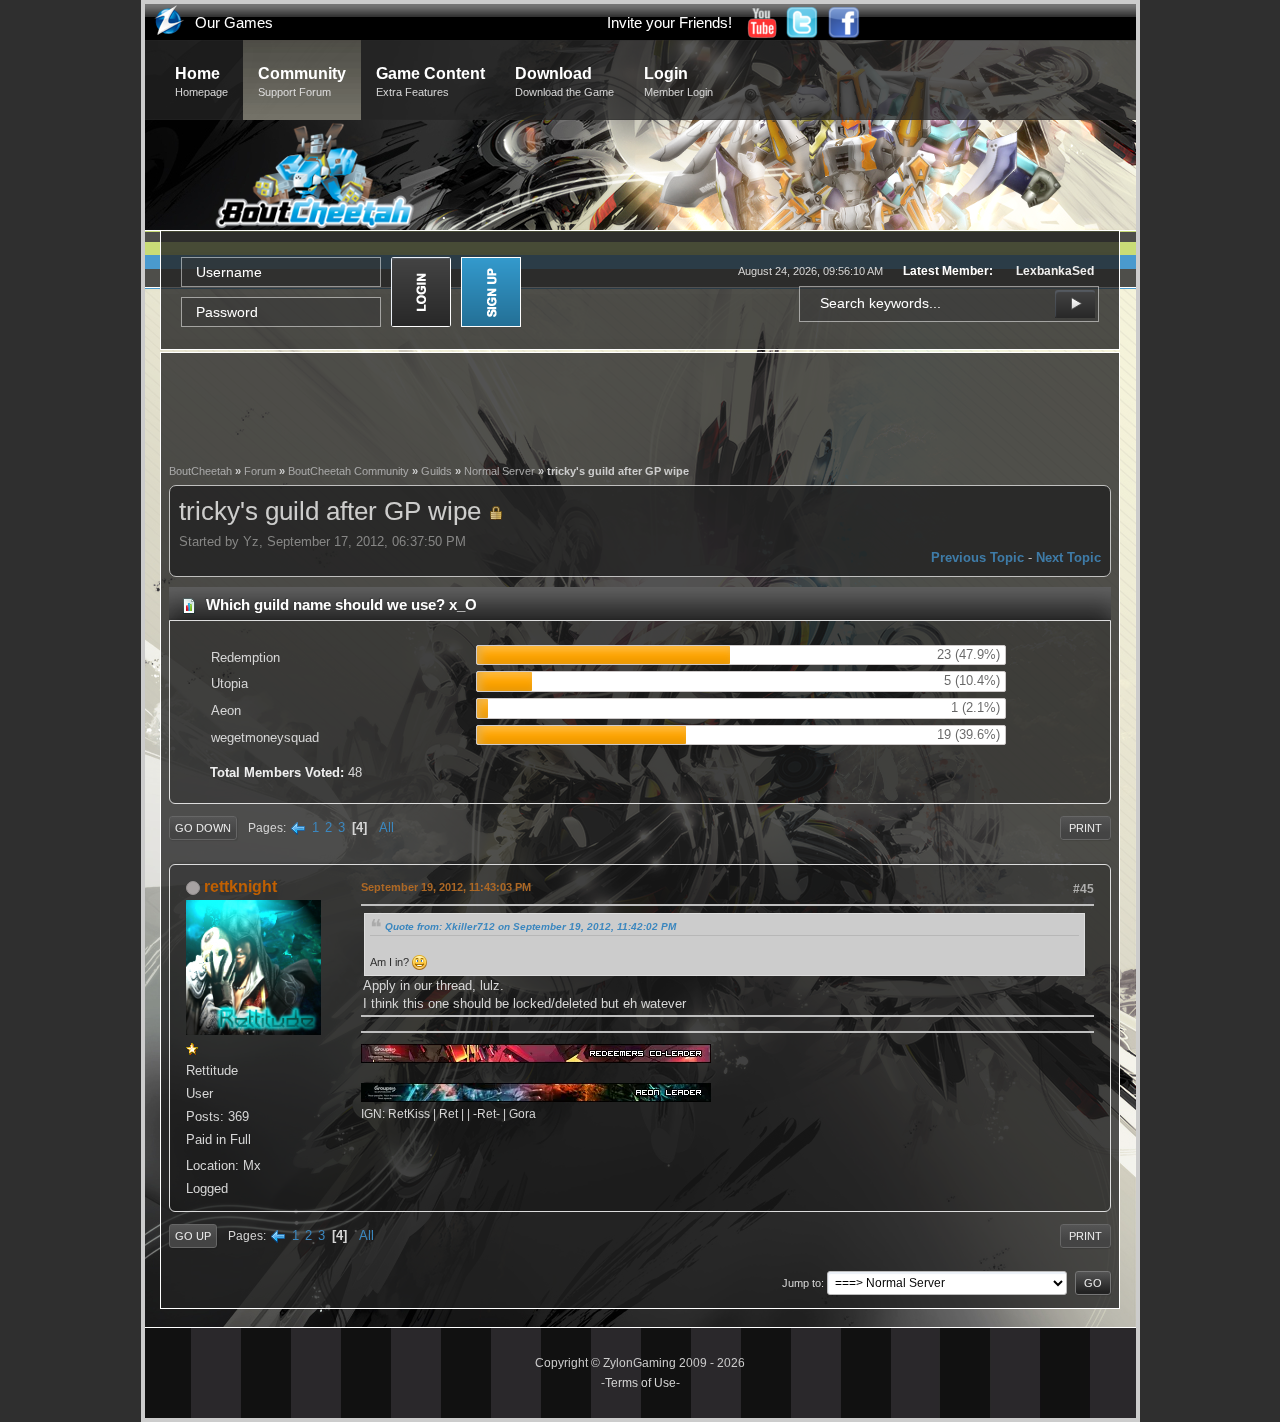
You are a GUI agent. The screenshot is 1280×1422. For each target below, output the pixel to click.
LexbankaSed (1055, 271)
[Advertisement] (640, 406)
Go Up (193, 1236)
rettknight (240, 886)
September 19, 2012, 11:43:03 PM (446, 887)
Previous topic (977, 557)
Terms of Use (640, 1383)
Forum (260, 471)
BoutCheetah (200, 471)
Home (201, 81)
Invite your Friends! (669, 22)
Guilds (436, 471)
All (386, 827)
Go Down (203, 828)
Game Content (430, 81)
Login (678, 81)
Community (302, 81)
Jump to (801, 1283)
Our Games (234, 22)
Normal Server (499, 471)
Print (1085, 828)
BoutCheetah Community (348, 471)
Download (564, 81)
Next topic (1068, 557)
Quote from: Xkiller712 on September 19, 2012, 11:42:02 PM (530, 926)
